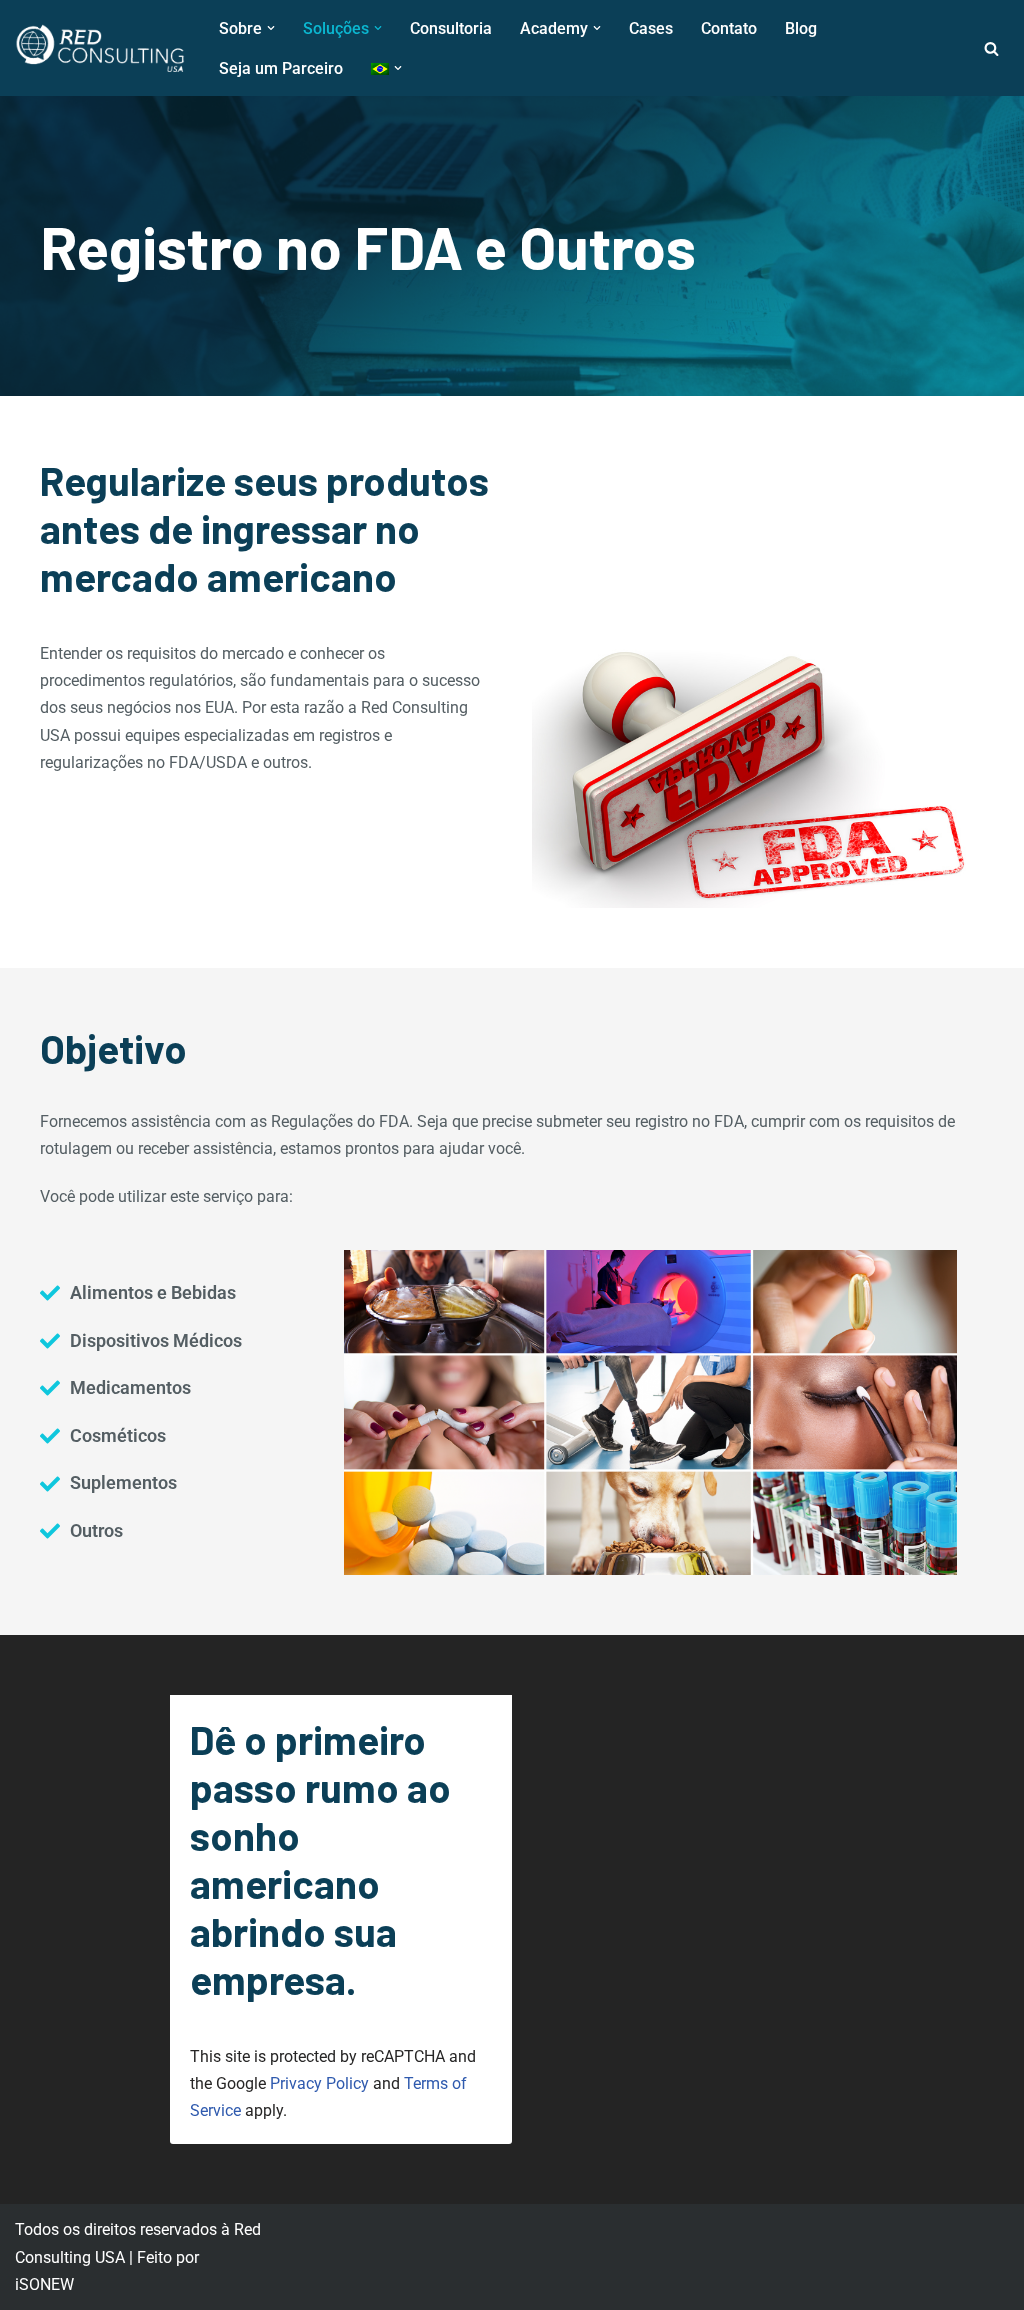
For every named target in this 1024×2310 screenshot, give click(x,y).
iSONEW (44, 2284)
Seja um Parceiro (281, 68)
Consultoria (451, 28)
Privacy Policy (319, 2083)
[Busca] (991, 48)
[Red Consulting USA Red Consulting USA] (100, 48)
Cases (651, 28)
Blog (801, 28)
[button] (271, 28)
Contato (729, 28)
